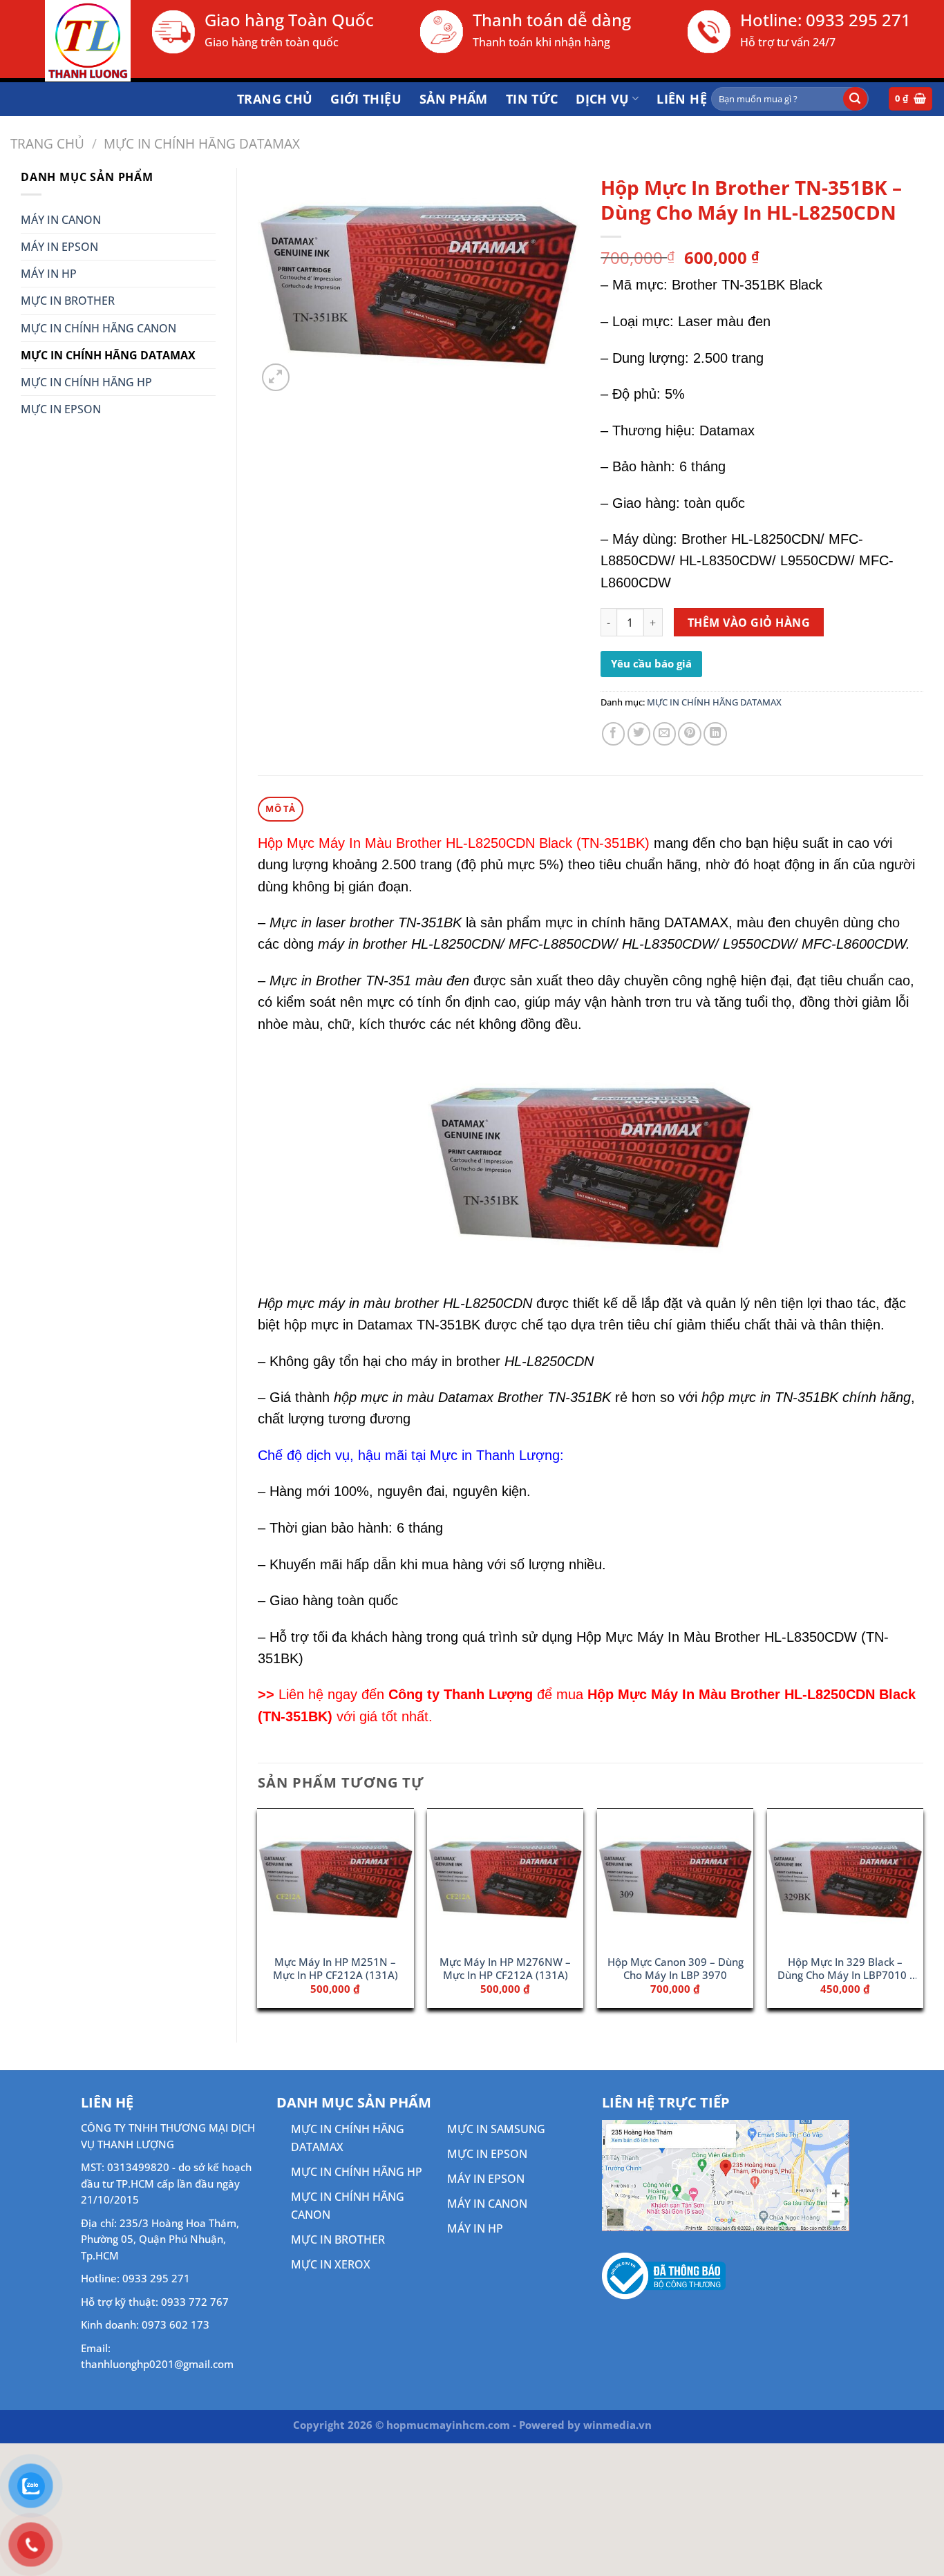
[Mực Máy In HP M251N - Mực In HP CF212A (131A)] (335, 1878)
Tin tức (532, 99)
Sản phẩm (454, 99)
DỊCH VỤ (603, 99)
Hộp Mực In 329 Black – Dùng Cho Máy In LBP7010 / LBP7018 (846, 1969)
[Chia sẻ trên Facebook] (614, 734)
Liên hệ (682, 99)
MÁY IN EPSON (59, 247)
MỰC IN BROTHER (68, 301)
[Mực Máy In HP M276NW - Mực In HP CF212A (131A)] (505, 1878)
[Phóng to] (276, 377)
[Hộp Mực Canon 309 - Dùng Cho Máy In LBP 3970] (675, 1878)
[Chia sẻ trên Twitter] (639, 734)
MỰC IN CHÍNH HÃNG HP (86, 382)
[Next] (923, 1914)
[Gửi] (855, 99)
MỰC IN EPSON (61, 409)
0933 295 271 (858, 20)
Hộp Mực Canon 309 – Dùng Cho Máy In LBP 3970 (676, 1969)
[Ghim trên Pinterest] (690, 734)
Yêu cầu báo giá (651, 663)
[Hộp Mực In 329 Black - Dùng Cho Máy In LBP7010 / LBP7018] (845, 1878)
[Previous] (258, 1914)
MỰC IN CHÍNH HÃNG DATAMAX (202, 143)
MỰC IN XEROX (331, 2264)
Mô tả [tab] (280, 808)
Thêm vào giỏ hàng (749, 623)
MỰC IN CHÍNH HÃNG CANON (98, 328)
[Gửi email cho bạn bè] (665, 734)
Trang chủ (275, 99)
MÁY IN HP (49, 274)
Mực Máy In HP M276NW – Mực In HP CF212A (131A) (505, 1969)
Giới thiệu (366, 99)
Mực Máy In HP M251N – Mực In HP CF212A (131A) (336, 1969)
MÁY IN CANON (61, 220)
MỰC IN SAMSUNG (496, 2129)
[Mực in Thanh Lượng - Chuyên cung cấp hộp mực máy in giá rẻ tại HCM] (70, 41)
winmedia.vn (617, 2425)
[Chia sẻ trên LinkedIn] (715, 734)
